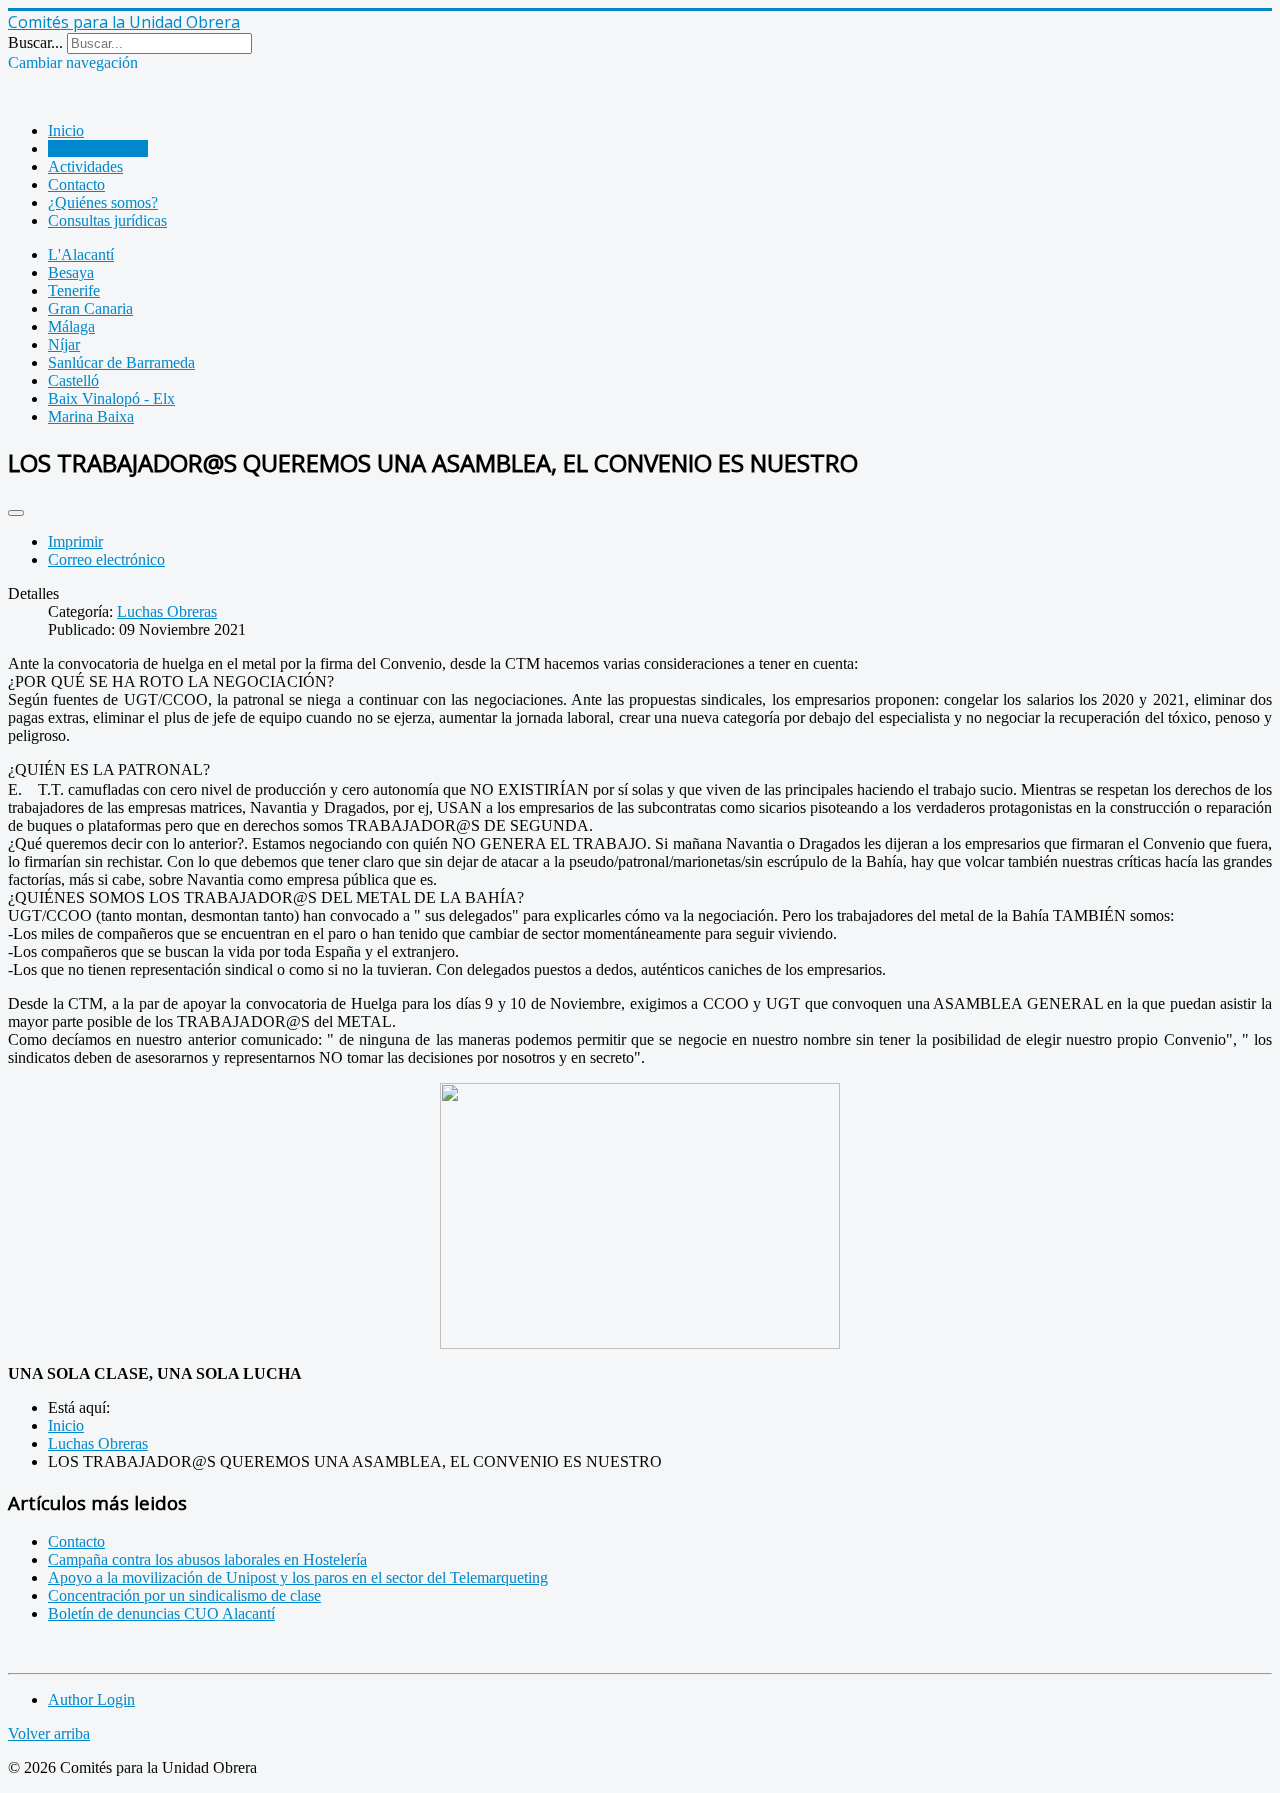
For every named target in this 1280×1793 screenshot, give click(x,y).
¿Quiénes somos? (103, 202)
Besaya (71, 272)
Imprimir (75, 541)
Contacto (76, 184)
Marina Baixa (91, 416)
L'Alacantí (81, 254)
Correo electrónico (106, 559)
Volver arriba (49, 1733)
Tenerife (74, 290)
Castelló (73, 380)
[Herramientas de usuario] (16, 513)
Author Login (91, 1699)
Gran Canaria (90, 308)
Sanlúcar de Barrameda (121, 362)
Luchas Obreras (98, 148)
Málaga (71, 326)
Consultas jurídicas (107, 220)
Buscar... (35, 42)
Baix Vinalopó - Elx (111, 398)
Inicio (66, 130)
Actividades (85, 166)
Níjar (64, 344)
